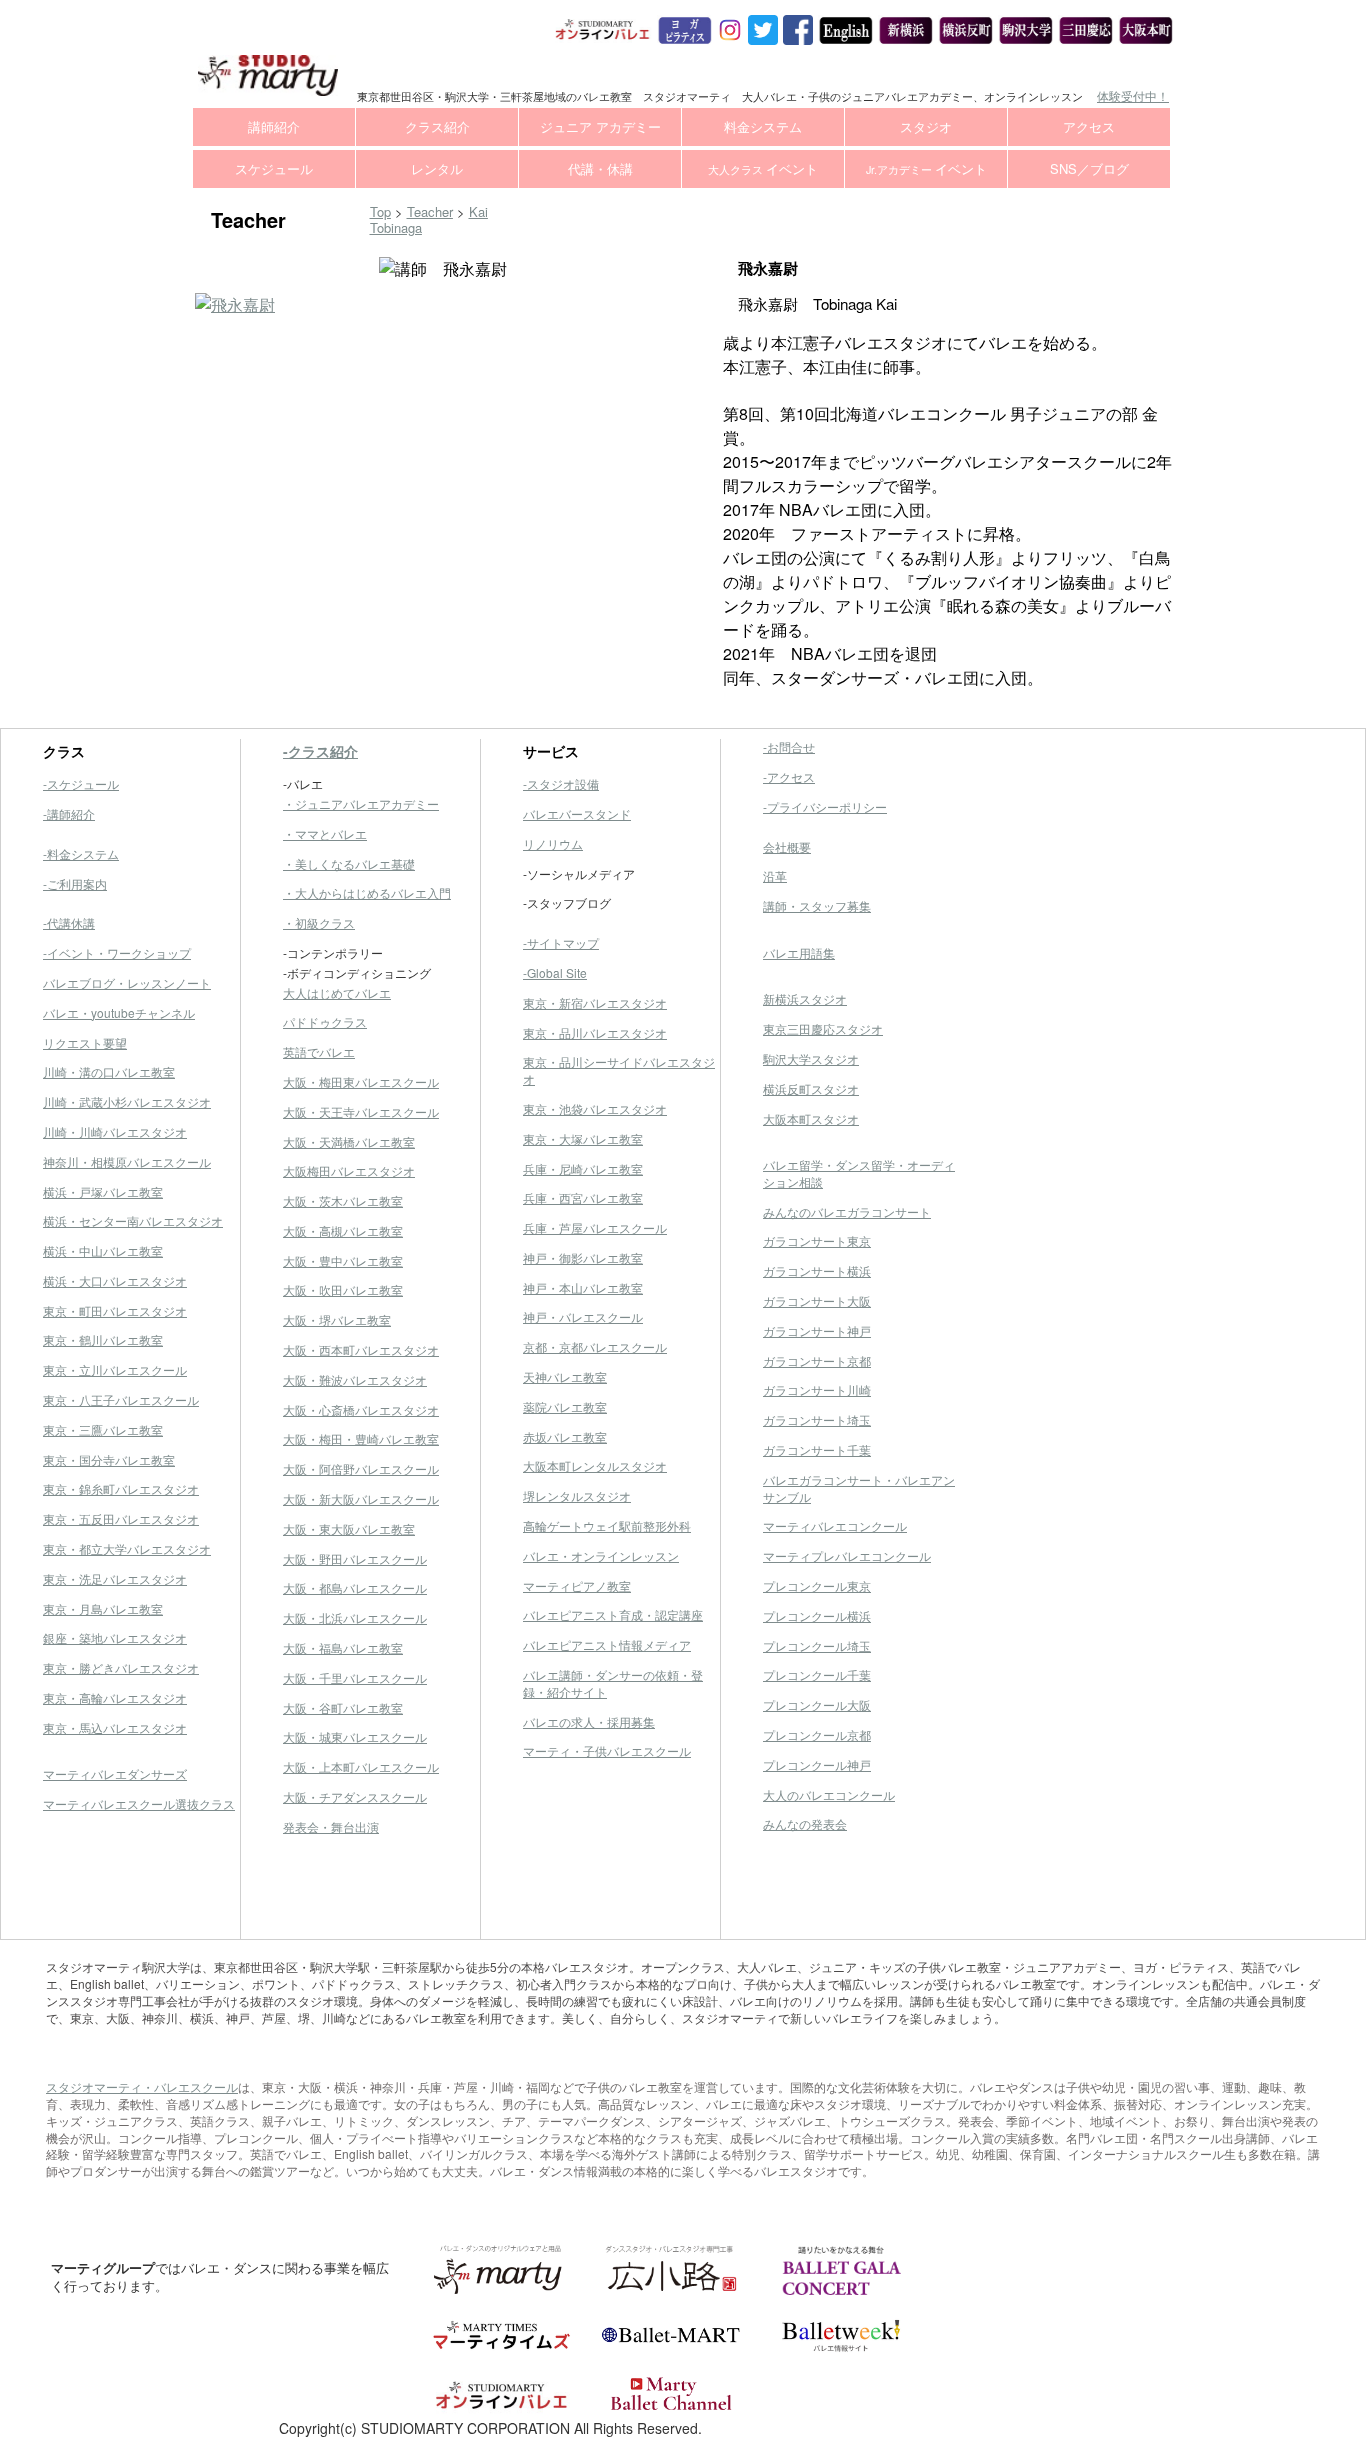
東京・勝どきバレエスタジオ (121, 1667)
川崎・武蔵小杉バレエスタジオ (127, 1101)
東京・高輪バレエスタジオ (115, 1697)
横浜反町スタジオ (811, 1088)
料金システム (763, 126)
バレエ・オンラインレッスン (601, 1555)
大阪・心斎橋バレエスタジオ (361, 1409)
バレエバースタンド (577, 813)
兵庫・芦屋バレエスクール (595, 1227)
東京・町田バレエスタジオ (115, 1310)
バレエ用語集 (799, 952)
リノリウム (553, 843)
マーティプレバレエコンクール (847, 1555)
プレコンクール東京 (817, 1585)
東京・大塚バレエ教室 (583, 1138)
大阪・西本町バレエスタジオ (361, 1349)
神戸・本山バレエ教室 (583, 1287)
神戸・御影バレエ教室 (583, 1257)
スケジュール (274, 168)
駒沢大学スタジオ (811, 1058)
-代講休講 (69, 922)
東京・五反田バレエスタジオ (121, 1518)
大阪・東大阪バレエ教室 (349, 1528)
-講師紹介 (69, 813)
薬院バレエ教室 (565, 1406)
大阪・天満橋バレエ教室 (349, 1141)
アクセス (1089, 126)
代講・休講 (600, 168)
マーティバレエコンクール (835, 1525)
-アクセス (789, 776)
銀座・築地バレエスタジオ (115, 1637)
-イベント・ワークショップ (117, 952)
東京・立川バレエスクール (115, 1369)
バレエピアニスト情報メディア (607, 1644)
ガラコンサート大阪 (817, 1300)
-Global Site (555, 972)
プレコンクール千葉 (817, 1674)
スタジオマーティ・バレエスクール (142, 2086)
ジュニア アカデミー (600, 126)
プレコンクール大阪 (817, 1704)
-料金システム (81, 853)
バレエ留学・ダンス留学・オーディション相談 (859, 1173)
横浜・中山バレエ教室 (103, 1250)
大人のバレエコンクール (829, 1794)
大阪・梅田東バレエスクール (361, 1081)
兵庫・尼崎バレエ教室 (583, 1168)
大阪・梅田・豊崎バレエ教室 (361, 1438)
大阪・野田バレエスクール (355, 1558)
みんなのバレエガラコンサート (847, 1211)
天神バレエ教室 (565, 1376)
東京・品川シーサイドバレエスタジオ (619, 1070)
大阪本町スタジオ (811, 1118)
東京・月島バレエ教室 (103, 1608)
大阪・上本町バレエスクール (361, 1766)
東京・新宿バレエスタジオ (595, 1002)
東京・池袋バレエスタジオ (595, 1108)
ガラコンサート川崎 (817, 1389)
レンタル (437, 168)
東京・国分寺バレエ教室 (109, 1459)
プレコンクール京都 (817, 1734)
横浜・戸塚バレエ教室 (103, 1191)
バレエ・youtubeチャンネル (119, 1012)
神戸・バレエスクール (583, 1316)
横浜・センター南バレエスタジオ (133, 1220)
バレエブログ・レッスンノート (127, 982)
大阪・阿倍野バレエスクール (361, 1468)
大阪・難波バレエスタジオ (355, 1379)
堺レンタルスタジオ (577, 1495)
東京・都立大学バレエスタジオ (127, 1548)
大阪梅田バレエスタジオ (349, 1170)
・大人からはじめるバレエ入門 (367, 892)
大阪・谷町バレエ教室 (343, 1707)
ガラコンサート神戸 (817, 1330)
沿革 (775, 875)
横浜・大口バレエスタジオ (115, 1280)
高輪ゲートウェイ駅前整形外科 (607, 1525)
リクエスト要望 (85, 1042)
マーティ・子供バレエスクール (607, 1750)
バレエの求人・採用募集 (589, 1721)
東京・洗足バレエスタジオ (115, 1578)
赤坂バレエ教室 (565, 1436)
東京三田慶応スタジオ (823, 1028)
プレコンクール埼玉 (817, 1645)
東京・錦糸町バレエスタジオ (121, 1488)
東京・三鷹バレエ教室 (103, 1429)
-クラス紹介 (320, 751)
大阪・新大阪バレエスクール (361, 1498)
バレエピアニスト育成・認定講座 (613, 1614)
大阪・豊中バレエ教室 (343, 1260)
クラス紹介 (437, 126)
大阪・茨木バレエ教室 (343, 1200)
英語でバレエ (319, 1051)
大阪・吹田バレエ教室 (343, 1289)
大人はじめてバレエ (337, 992)
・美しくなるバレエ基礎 (349, 863)
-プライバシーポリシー (825, 806)
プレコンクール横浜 (817, 1615)
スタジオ (926, 126)
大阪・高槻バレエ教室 (343, 1230)
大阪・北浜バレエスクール (355, 1617)
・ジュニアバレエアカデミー (361, 803)
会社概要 (787, 846)
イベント (763, 168)
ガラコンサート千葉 (817, 1449)
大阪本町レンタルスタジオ (595, 1465)
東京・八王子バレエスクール (121, 1399)
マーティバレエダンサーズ (115, 1773)
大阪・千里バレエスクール (355, 1677)
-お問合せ (789, 746)
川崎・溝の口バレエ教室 (109, 1071)
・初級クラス (319, 922)
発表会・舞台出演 (331, 1826)
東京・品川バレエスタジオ (595, 1032)
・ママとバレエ (325, 833)
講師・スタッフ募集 (817, 905)
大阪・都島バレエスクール (355, 1587)
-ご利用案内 (75, 883)
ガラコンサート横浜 (817, 1270)
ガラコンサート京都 (817, 1360)
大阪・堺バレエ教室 (337, 1319)
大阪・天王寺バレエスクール (361, 1111)
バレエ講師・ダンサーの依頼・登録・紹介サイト (613, 1683)
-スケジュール (81, 783)
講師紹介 (274, 126)
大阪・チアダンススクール (355, 1796)
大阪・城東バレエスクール (355, 1736)
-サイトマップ (561, 942)
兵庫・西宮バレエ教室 (583, 1197)
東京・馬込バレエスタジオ (115, 1727)
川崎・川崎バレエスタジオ (115, 1131)
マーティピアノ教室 (577, 1585)
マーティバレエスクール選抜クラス (139, 1803)
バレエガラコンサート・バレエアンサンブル (859, 1488)
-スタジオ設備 (561, 783)
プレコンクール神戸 (817, 1764)
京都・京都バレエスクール (595, 1346)
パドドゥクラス (325, 1021)
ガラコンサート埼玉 (817, 1419)
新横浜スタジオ (805, 998)
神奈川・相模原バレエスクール (127, 1161)
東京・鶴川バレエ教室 (103, 1339)
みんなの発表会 (805, 1823)
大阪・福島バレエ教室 (343, 1647)
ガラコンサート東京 (817, 1240)
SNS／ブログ (1089, 168)
